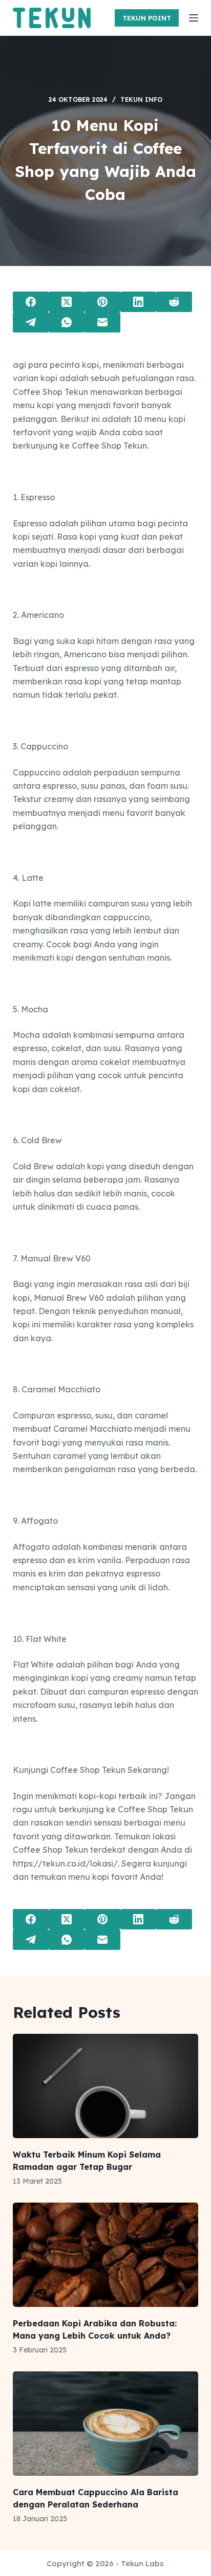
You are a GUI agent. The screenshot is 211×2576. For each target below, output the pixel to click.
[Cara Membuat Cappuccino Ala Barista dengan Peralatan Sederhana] (106, 2424)
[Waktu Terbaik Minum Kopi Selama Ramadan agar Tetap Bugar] (106, 2086)
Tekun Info (141, 99)
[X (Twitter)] (67, 302)
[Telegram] (31, 322)
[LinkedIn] (138, 302)
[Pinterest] (102, 302)
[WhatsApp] (67, 322)
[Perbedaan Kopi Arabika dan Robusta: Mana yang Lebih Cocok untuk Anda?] (106, 2255)
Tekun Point (147, 18)
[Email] (102, 322)
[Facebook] (31, 302)
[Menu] (194, 18)
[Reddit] (174, 302)
